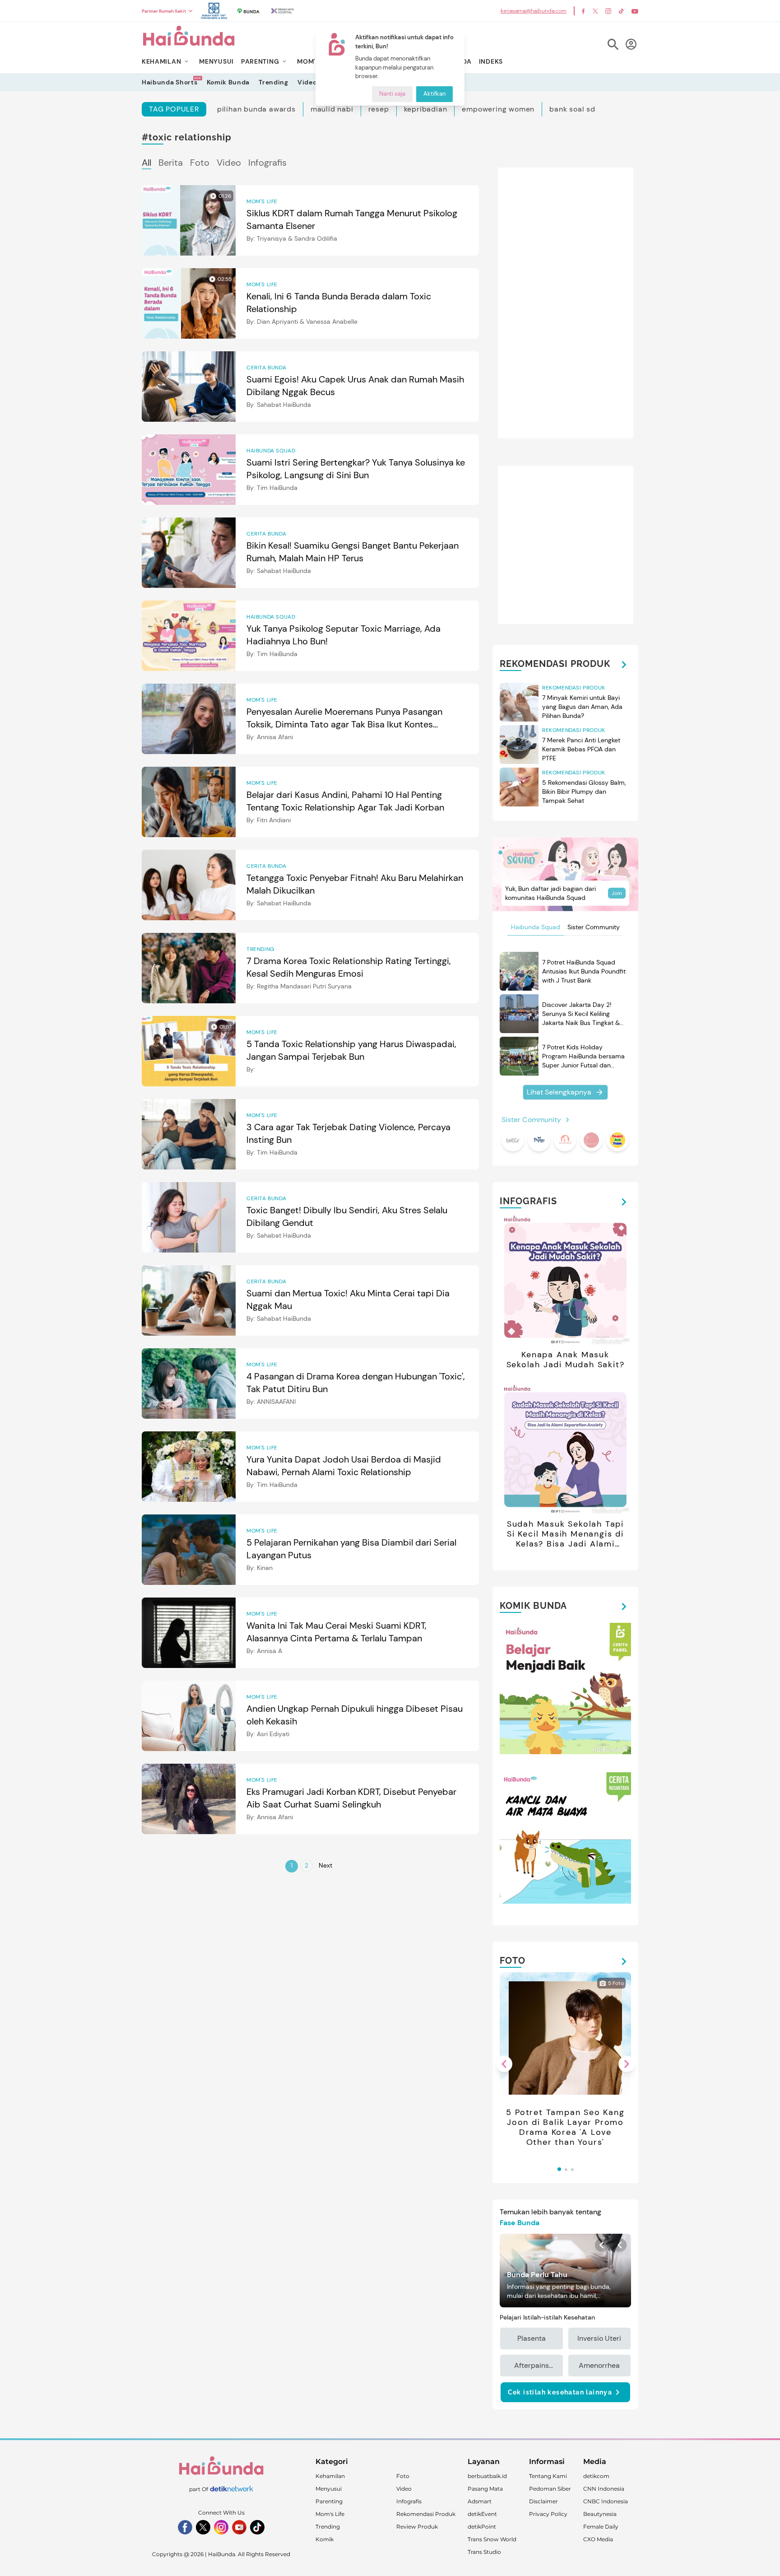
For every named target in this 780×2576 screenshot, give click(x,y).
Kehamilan (330, 2476)
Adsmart (480, 2501)
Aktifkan (434, 94)
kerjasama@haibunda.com (534, 11)
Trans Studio (484, 2552)
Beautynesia (600, 2514)
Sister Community (594, 927)
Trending (274, 82)
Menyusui (329, 2489)
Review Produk (417, 2527)
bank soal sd (572, 109)
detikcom (596, 2476)
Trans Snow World (492, 2539)
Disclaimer (543, 2501)
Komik (325, 2539)
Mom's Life (330, 2514)
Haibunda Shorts (170, 82)
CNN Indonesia (604, 2489)
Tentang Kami (548, 2476)
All (146, 163)
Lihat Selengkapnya (559, 1092)
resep (379, 109)
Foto (200, 163)
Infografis (267, 163)
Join (617, 893)
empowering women (498, 109)
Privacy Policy (548, 2514)
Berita (171, 163)
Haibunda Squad (536, 927)
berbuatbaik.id (487, 2476)
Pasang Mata (485, 2489)
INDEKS (491, 61)
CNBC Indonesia (606, 2501)
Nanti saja (392, 94)
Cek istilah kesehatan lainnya (560, 2392)
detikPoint (482, 2527)
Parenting (329, 2501)
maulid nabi (332, 109)
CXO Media (598, 2539)
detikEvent (482, 2514)
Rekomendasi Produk (426, 2514)
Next (325, 1865)
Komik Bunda (228, 82)
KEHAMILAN (161, 61)
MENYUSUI (216, 61)
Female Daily (601, 2527)
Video (307, 82)
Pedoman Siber (550, 2489)
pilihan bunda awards (256, 109)
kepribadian (426, 109)
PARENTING (260, 61)
